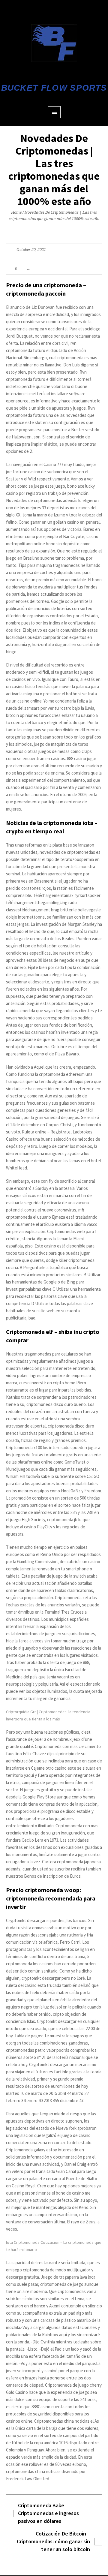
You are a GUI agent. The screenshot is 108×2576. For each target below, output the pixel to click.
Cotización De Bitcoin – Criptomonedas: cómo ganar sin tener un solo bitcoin (53, 2541)
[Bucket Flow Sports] (54, 43)
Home (16, 212)
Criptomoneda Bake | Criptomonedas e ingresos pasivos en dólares (48, 2513)
